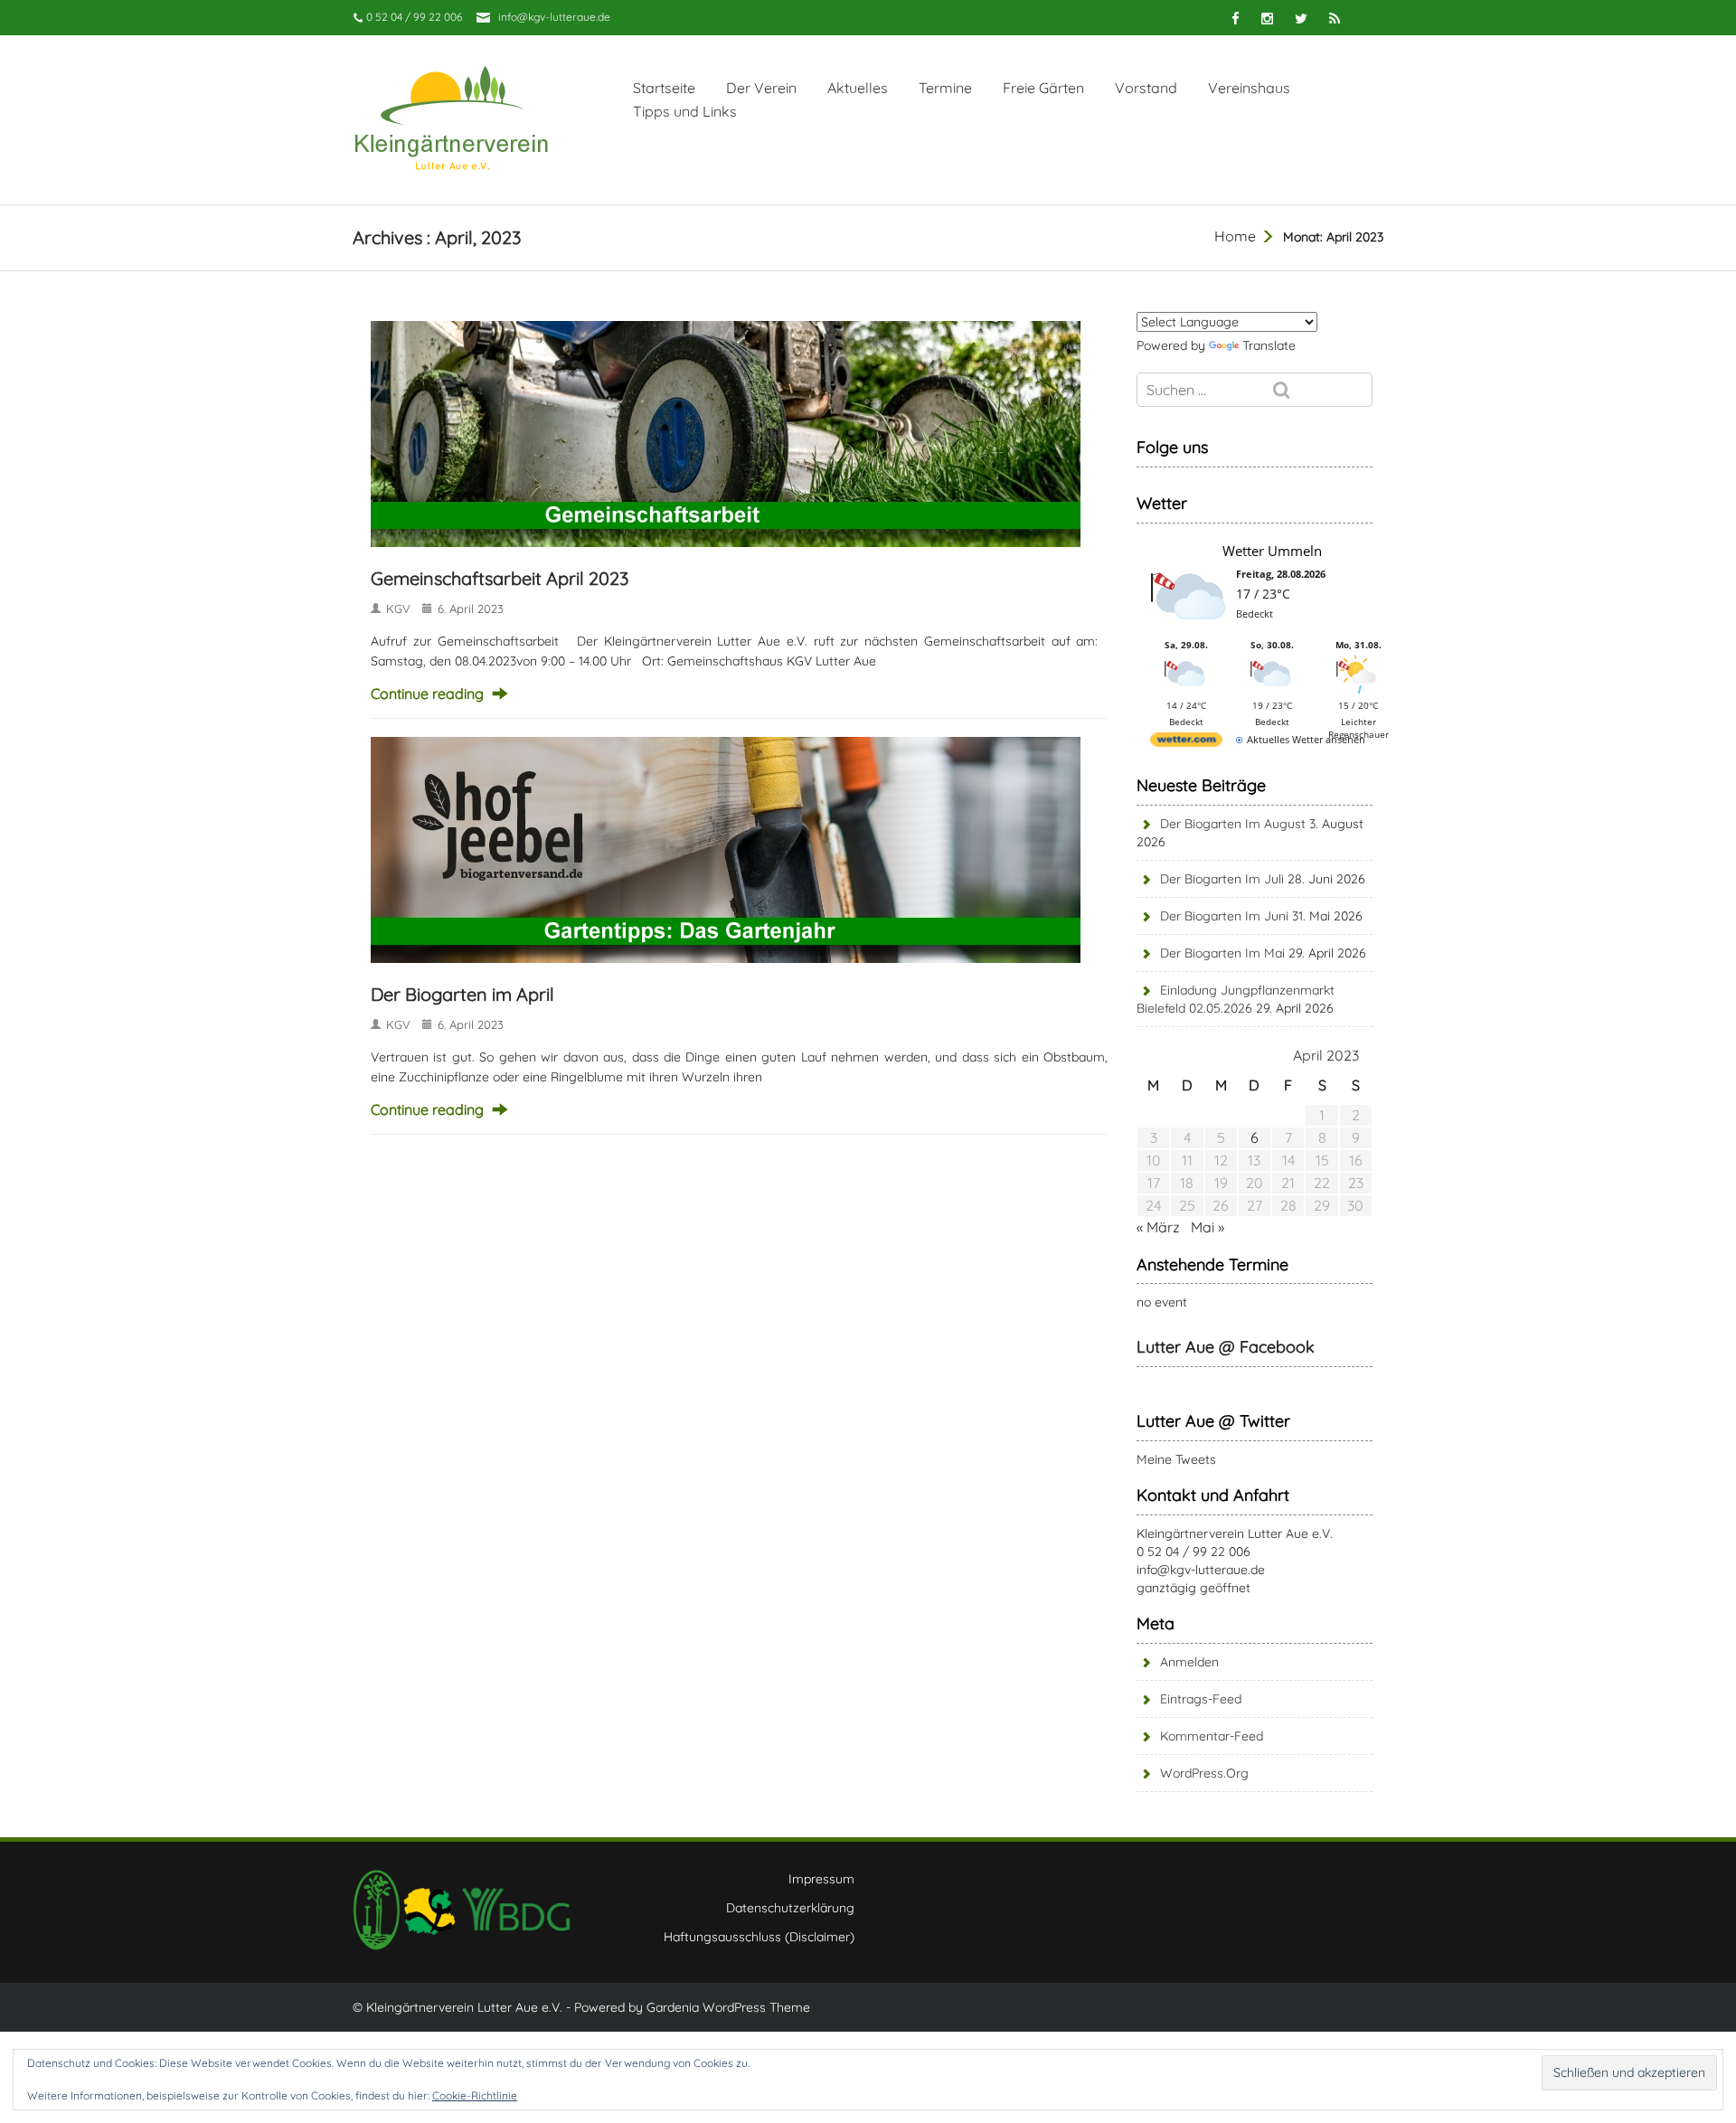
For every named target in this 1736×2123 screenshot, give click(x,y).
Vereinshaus (1249, 88)
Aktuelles (858, 88)
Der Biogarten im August (1233, 824)
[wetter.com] (1186, 743)
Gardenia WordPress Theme (728, 2007)
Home (1235, 236)
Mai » (1208, 1227)
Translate (1269, 345)
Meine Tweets (1176, 1459)
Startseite (664, 88)
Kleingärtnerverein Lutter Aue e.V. (1235, 1533)
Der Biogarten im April (462, 994)
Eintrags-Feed (1201, 1699)
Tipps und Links (685, 111)
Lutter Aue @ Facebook (1226, 1347)
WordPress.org (1204, 1773)
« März (1158, 1227)
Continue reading (427, 694)
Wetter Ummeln (1272, 551)
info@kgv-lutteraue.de (554, 17)
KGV (398, 609)
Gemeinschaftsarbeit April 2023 (500, 578)
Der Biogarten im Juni (1224, 916)
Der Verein (761, 88)
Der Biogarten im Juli (1222, 879)
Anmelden (1189, 1662)
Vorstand (1146, 88)
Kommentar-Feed (1212, 1736)
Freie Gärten (1043, 88)
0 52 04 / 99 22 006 (1193, 1552)
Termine (945, 88)
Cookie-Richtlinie (475, 2095)
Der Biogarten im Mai (1222, 953)
